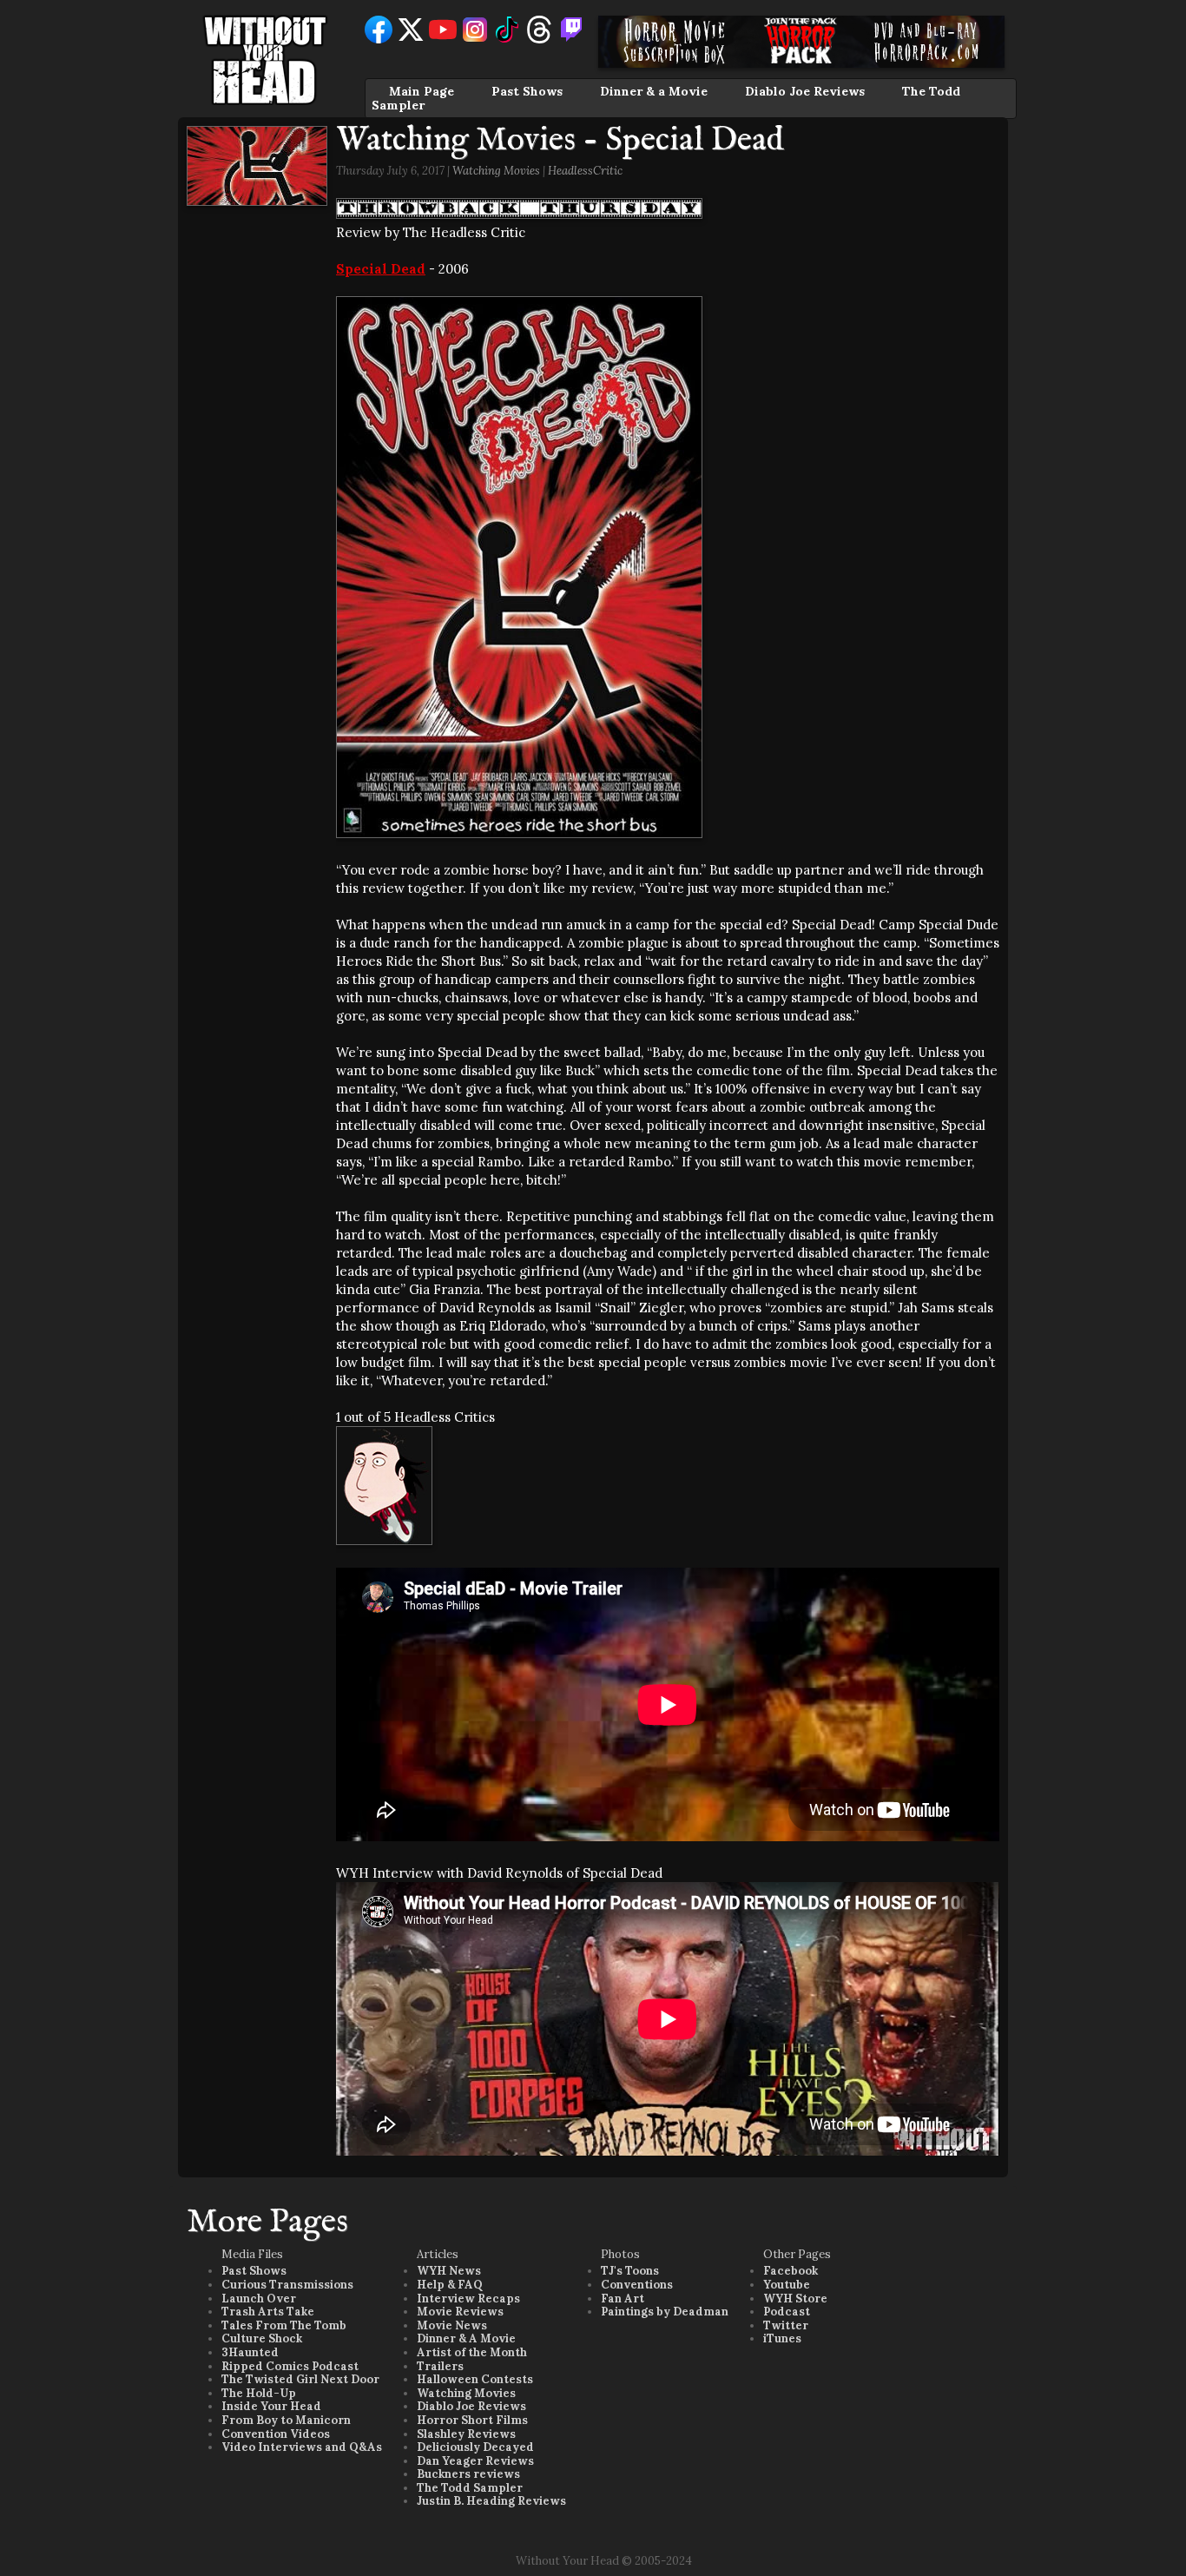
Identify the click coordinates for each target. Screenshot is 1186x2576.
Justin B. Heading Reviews (491, 2501)
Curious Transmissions (287, 2285)
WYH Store (795, 2299)
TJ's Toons (630, 2271)
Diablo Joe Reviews (805, 91)
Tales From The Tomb (284, 2325)
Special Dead (381, 269)
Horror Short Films (472, 2420)
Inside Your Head (271, 2406)
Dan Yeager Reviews (475, 2461)
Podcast (787, 2312)
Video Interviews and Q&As (302, 2447)
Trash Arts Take (268, 2312)
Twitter (786, 2325)
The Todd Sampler (470, 2488)
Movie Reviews (460, 2312)
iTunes (782, 2338)
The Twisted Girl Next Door (300, 2379)
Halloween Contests (475, 2379)
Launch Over (259, 2299)
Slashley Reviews (466, 2434)
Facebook (791, 2271)
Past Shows (527, 91)
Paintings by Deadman (665, 2312)
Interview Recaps (468, 2299)
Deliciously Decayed (475, 2447)
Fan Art (623, 2299)
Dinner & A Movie (466, 2338)
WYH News (449, 2271)
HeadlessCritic (585, 171)
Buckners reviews (468, 2474)
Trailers (440, 2366)
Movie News (452, 2325)
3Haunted (250, 2352)
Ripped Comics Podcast (290, 2366)
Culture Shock (262, 2338)
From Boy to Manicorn (286, 2420)
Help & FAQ (450, 2285)
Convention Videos (276, 2434)
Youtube (787, 2285)
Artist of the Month (472, 2352)
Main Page (422, 91)
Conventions (637, 2285)
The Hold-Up (259, 2393)
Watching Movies (496, 171)
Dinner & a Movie (654, 91)
